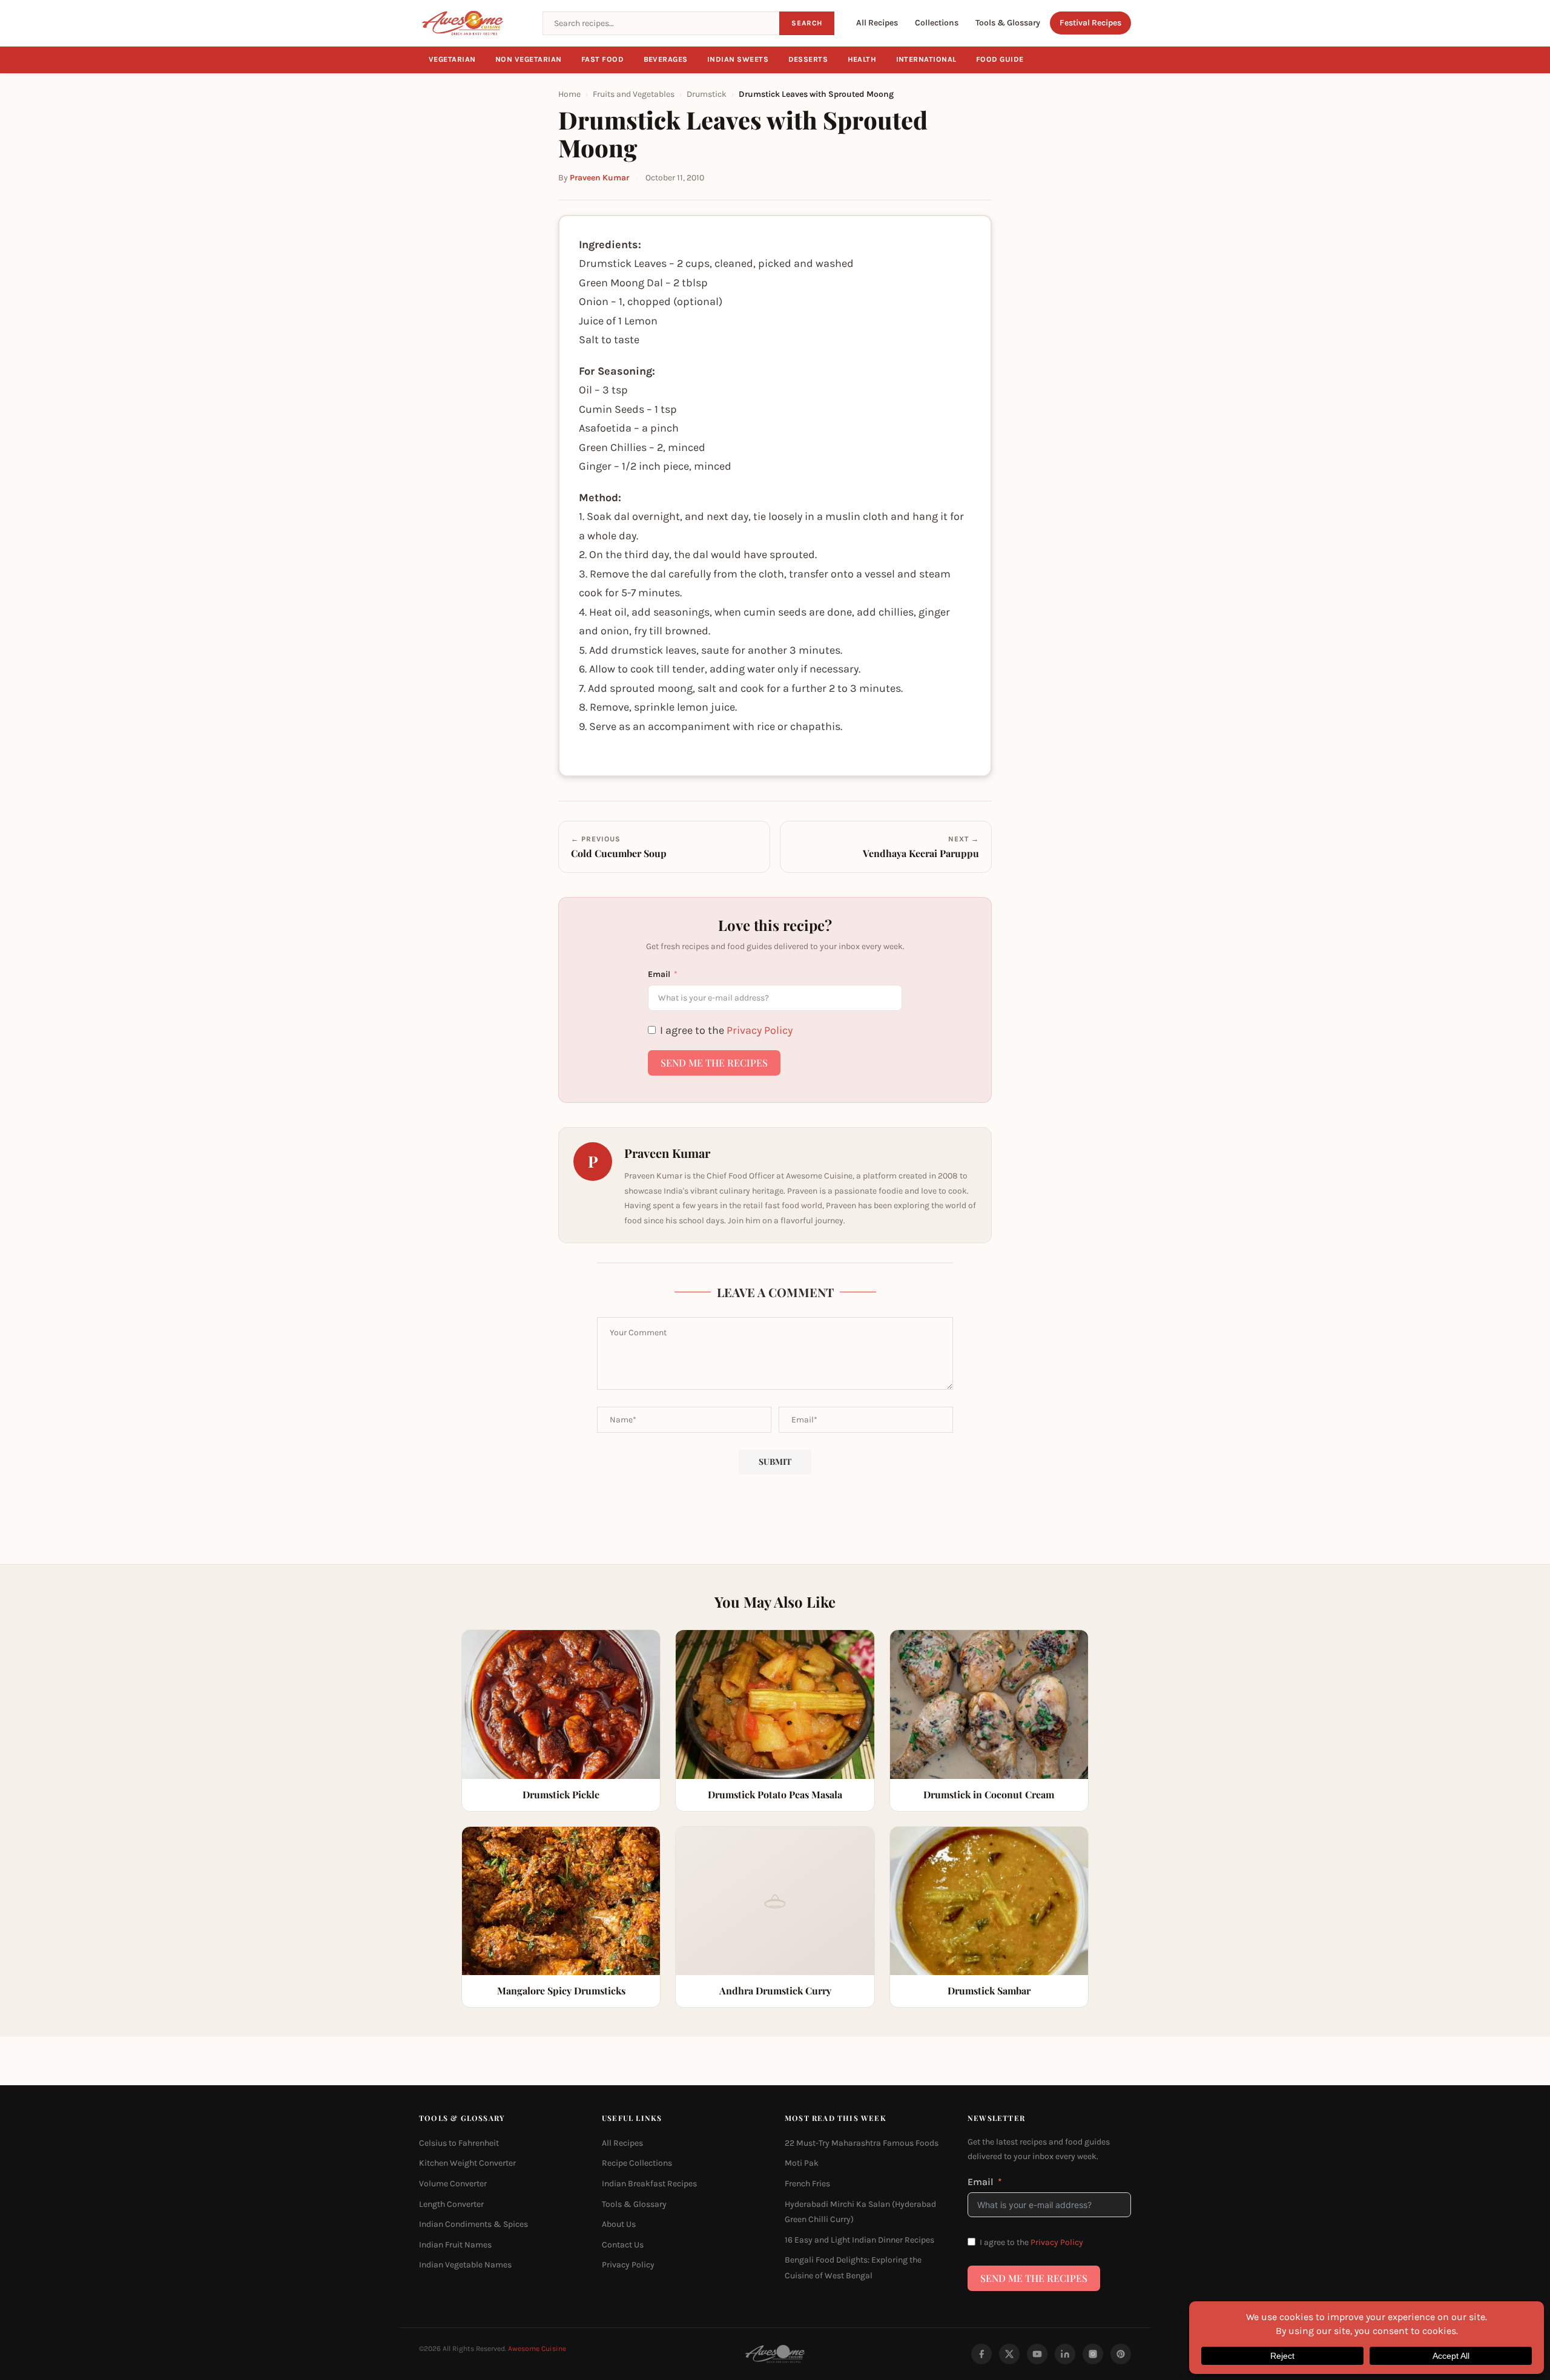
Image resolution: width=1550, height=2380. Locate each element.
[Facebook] (981, 2354)
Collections (937, 23)
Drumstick (707, 94)
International (927, 59)
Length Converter (451, 2204)
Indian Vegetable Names (465, 2265)
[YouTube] (1037, 2354)
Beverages (666, 59)
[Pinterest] (1121, 2354)
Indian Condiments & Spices (473, 2224)
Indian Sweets (738, 59)
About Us (619, 2224)
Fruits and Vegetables (634, 94)
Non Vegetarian (529, 59)
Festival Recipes (1090, 23)
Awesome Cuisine (537, 2349)
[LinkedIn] (1065, 2354)
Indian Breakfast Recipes (649, 2184)
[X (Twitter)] (1009, 2354)
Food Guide (1000, 59)
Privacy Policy (760, 1030)
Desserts (808, 59)
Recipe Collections (637, 2163)
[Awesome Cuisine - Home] (473, 23)
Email (659, 974)
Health (862, 59)
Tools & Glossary (1008, 23)
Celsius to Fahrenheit (459, 2143)
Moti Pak (802, 2163)
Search (807, 23)
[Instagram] (1093, 2354)
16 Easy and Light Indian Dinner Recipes (859, 2240)
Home (569, 94)
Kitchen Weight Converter (467, 2163)
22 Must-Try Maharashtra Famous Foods (862, 2143)
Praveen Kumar (599, 178)
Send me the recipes (714, 1063)
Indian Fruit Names (455, 2245)
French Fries (807, 2184)
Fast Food (603, 59)
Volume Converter (453, 2184)
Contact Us (623, 2245)
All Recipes (877, 23)
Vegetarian (452, 59)
